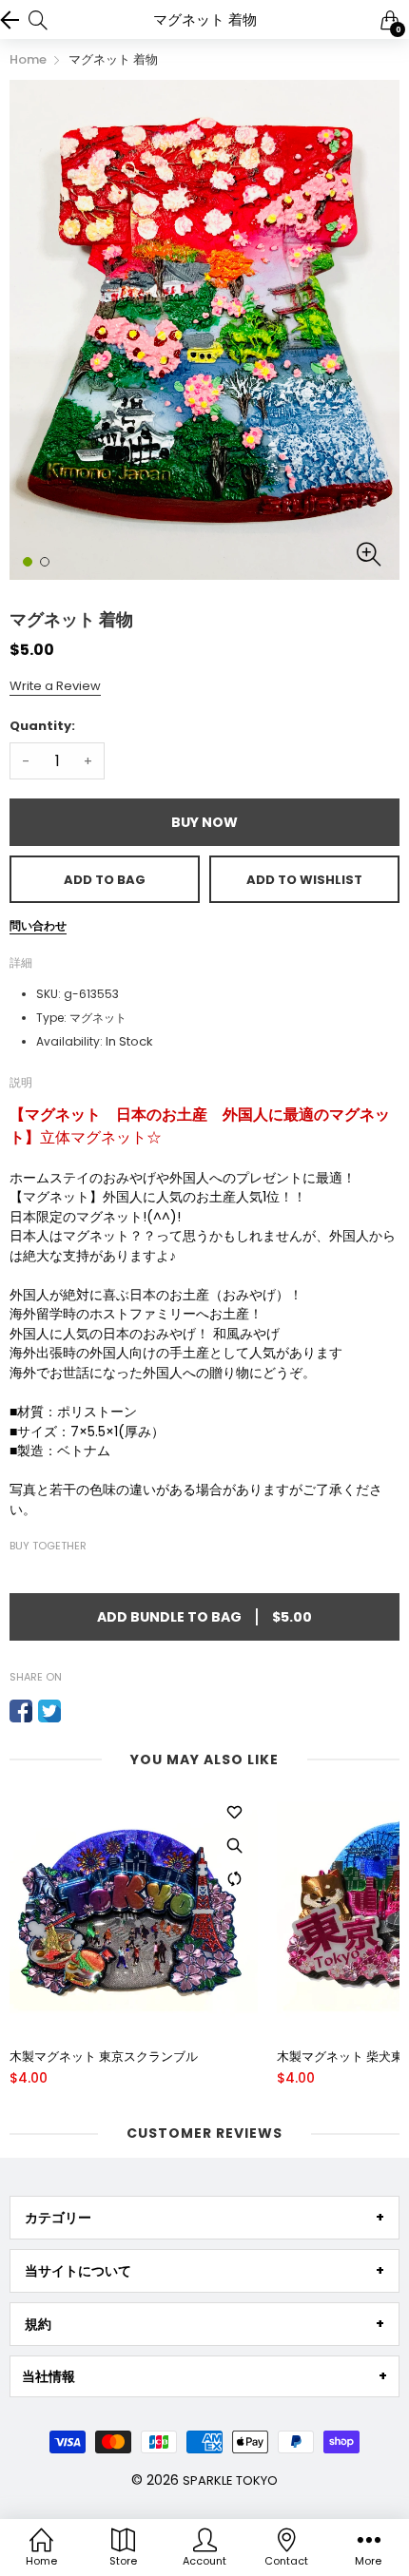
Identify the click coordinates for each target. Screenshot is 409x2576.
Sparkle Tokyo (230, 2480)
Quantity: (42, 726)
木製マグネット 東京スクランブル (104, 2057)
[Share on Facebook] (21, 1711)
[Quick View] (234, 1845)
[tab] (204, 2218)
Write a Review (55, 686)
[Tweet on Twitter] (49, 1711)
